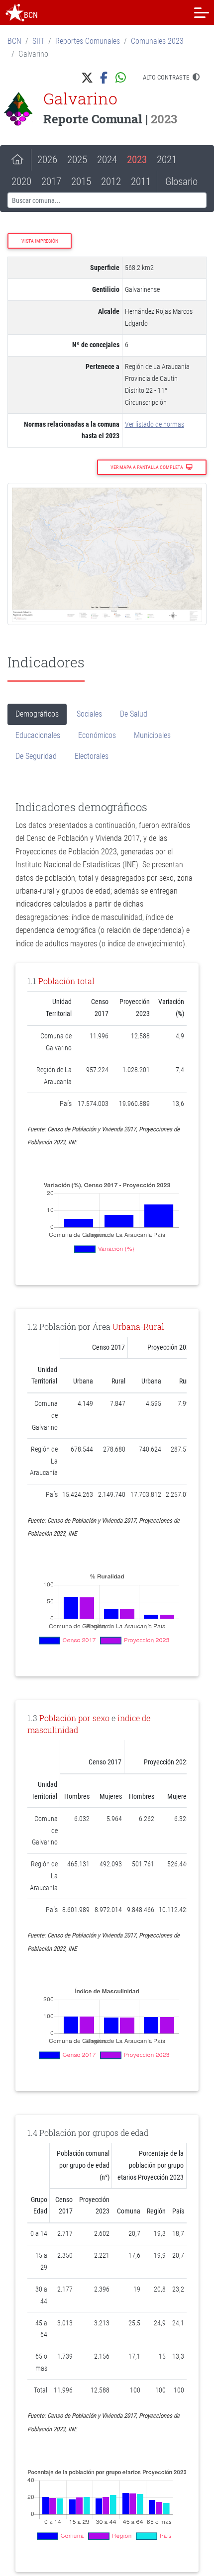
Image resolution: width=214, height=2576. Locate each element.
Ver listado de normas (155, 424)
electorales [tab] (92, 756)
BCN (14, 41)
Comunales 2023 (157, 41)
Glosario (181, 182)
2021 (167, 160)
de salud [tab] (134, 714)
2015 (81, 182)
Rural (154, 1327)
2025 (77, 160)
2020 (21, 182)
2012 (111, 182)
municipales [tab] (152, 735)
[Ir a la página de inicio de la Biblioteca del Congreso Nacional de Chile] (15, 12)
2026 (47, 160)
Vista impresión (40, 241)
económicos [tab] (97, 735)
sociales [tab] (89, 714)
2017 (51, 182)
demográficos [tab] (37, 714)
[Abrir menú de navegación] (202, 12)
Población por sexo (74, 1718)
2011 (141, 182)
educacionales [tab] (38, 735)
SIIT (38, 41)
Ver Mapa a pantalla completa (147, 467)
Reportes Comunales (88, 41)
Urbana (126, 1327)
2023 (137, 160)
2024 (107, 160)
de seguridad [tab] (36, 756)
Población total (66, 981)
